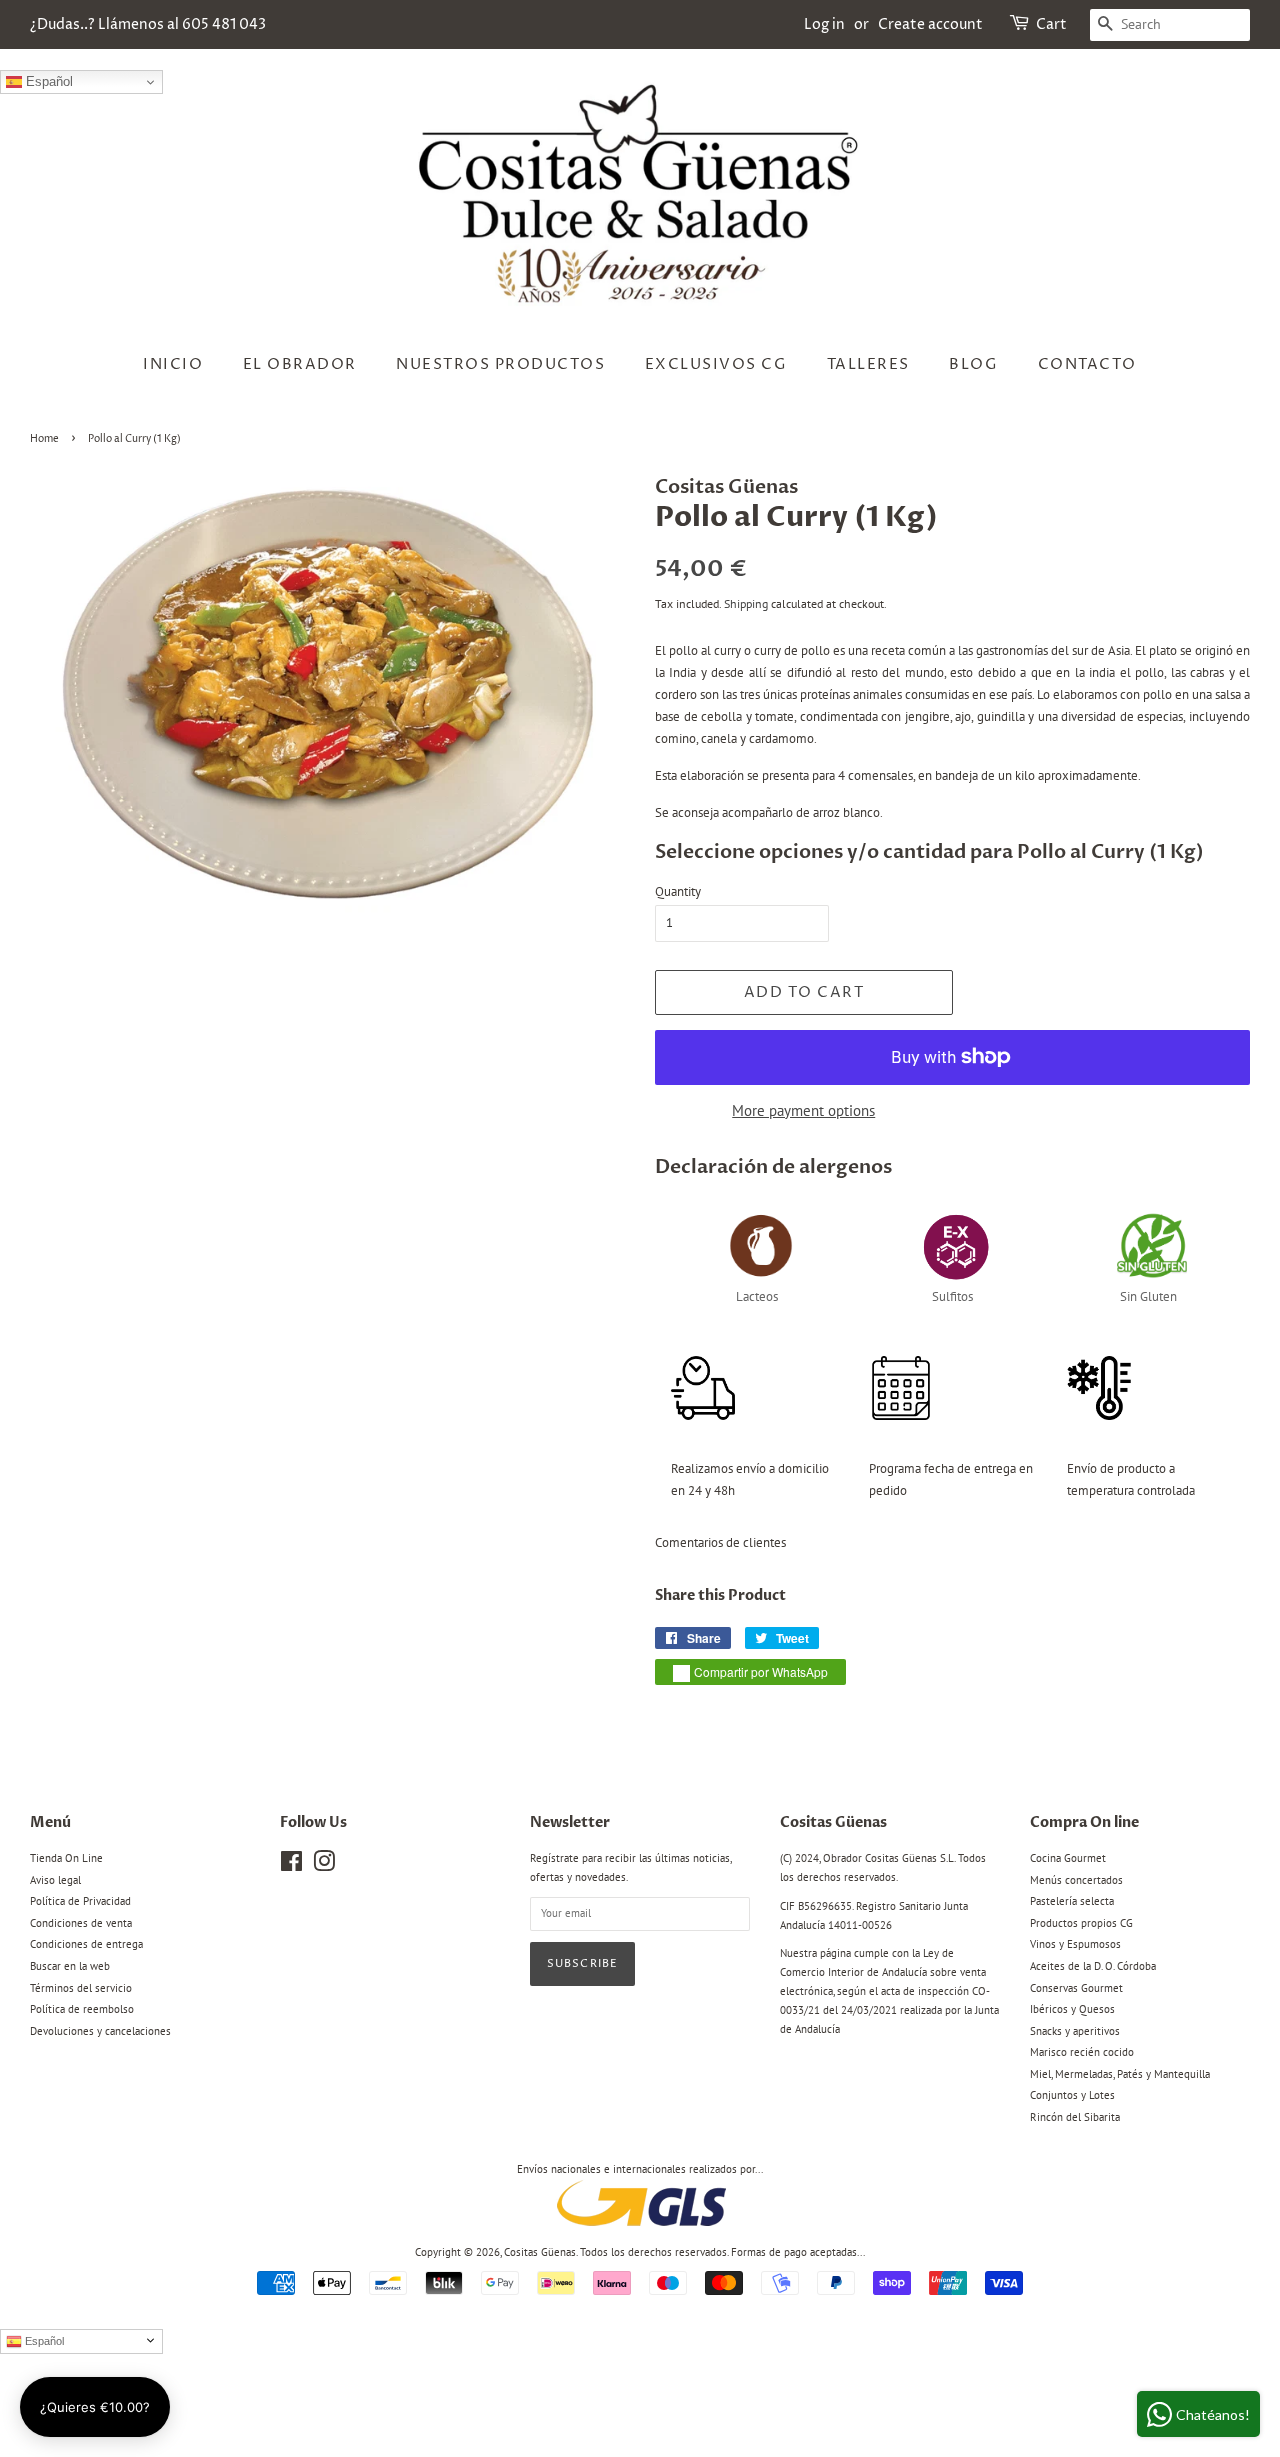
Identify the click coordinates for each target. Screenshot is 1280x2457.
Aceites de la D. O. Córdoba (1093, 1966)
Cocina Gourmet (1068, 1858)
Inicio (173, 364)
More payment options (803, 1110)
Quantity (678, 891)
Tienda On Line (66, 1858)
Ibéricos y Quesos (1072, 2009)
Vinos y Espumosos (1075, 1944)
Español (47, 81)
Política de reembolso (82, 2009)
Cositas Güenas (540, 2252)
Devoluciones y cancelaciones (100, 2031)
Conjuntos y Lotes (1072, 2095)
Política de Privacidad (80, 1901)
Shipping (746, 603)
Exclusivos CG (716, 364)
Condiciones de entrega (86, 1944)
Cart (1051, 24)
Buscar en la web (70, 1966)
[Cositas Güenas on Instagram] (324, 1866)
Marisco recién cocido (1082, 2052)
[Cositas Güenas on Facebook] (291, 1866)
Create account (930, 24)
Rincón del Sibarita (1075, 2117)
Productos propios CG (1081, 1923)
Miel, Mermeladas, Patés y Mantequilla (1120, 2074)
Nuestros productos (500, 364)
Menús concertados (1076, 1880)
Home (44, 439)
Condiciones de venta (81, 1923)
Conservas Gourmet (1076, 1988)
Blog (973, 364)
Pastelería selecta (1072, 1901)
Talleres (868, 364)
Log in (824, 24)
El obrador (300, 364)
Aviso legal (55, 1880)
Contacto (1087, 364)
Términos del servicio (81, 1988)
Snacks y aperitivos (1075, 2031)
